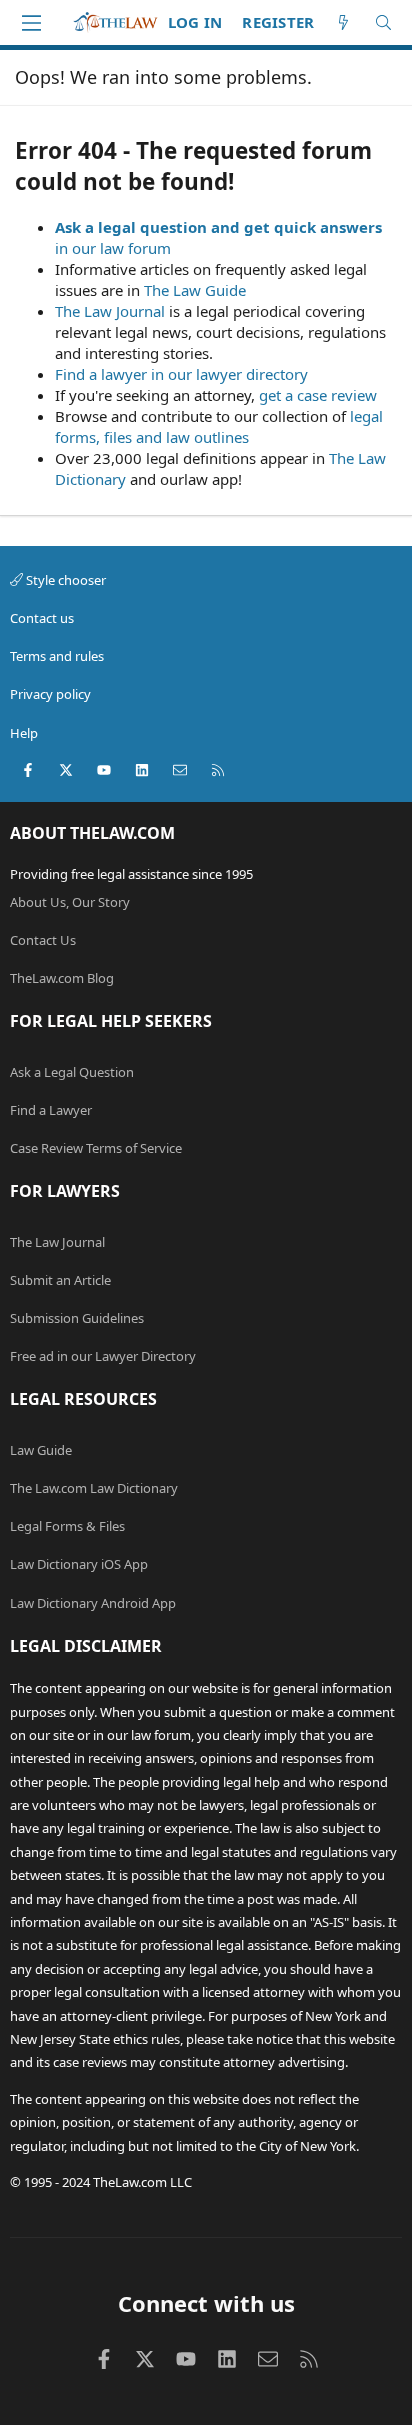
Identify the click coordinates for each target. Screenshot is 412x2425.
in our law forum (113, 248)
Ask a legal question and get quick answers (218, 227)
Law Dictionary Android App (93, 1603)
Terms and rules (57, 656)
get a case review (318, 395)
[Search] (383, 22)
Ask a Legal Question (72, 1072)
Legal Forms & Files (67, 1526)
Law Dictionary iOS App (79, 1564)
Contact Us (43, 940)
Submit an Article (60, 1280)
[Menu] (31, 23)
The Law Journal (110, 311)
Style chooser (64, 580)
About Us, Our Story (70, 902)
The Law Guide (195, 290)
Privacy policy (50, 694)
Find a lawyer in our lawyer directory (181, 374)
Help (24, 733)
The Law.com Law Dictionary (94, 1488)
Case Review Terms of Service (96, 1148)
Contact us (42, 618)
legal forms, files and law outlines (219, 426)
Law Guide (41, 1450)
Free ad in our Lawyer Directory (103, 1356)
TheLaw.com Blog (62, 978)
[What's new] (343, 22)
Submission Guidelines (77, 1318)
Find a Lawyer (51, 1110)
